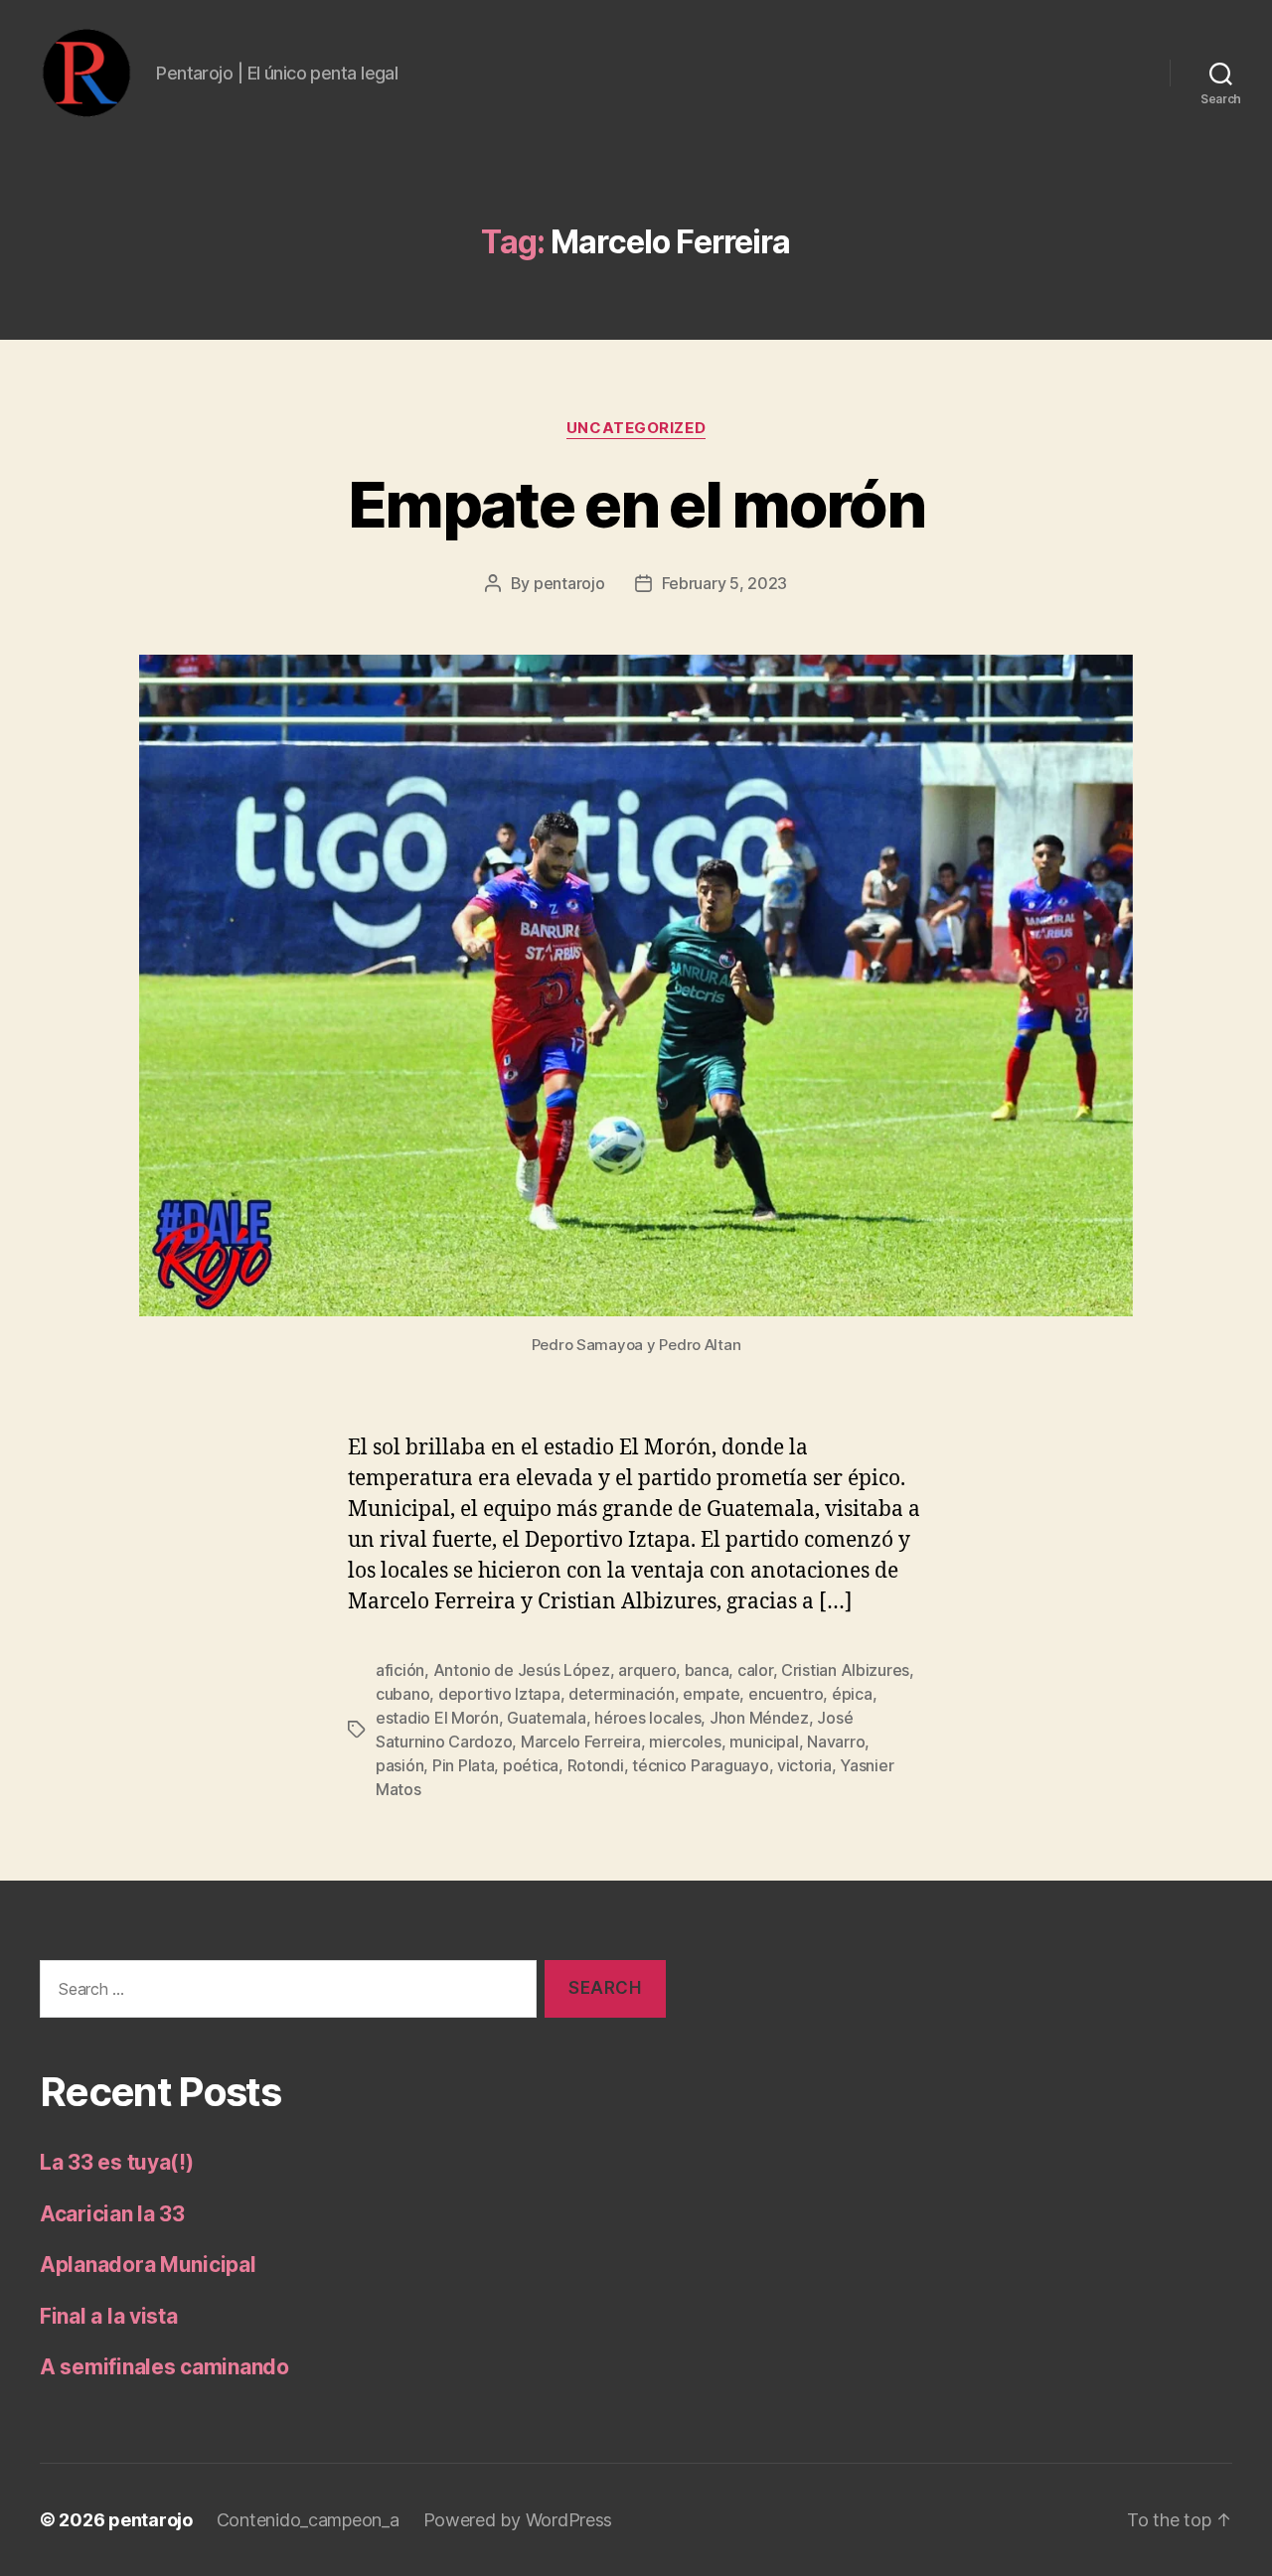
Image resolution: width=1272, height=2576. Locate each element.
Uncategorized (636, 428)
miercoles (685, 1742)
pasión (399, 1765)
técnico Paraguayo (700, 1765)
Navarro (836, 1742)
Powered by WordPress (518, 2520)
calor (755, 1670)
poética (531, 1765)
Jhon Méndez (759, 1718)
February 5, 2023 (725, 583)
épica (852, 1694)
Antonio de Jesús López (522, 1670)
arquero (647, 1670)
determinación (622, 1694)
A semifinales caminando (164, 2367)
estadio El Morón (437, 1718)
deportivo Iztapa (499, 1694)
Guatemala (547, 1718)
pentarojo (569, 583)
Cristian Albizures (845, 1670)
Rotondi (596, 1765)
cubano (402, 1694)
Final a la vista (109, 2316)
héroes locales (647, 1718)
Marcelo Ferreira (581, 1742)
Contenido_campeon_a (308, 2520)
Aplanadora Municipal (148, 2265)
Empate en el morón (636, 504)
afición (400, 1670)
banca (707, 1670)
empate (711, 1694)
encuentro (786, 1694)
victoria (804, 1765)
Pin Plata (464, 1765)
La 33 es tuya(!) (117, 2162)
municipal (764, 1742)
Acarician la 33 (112, 2214)
